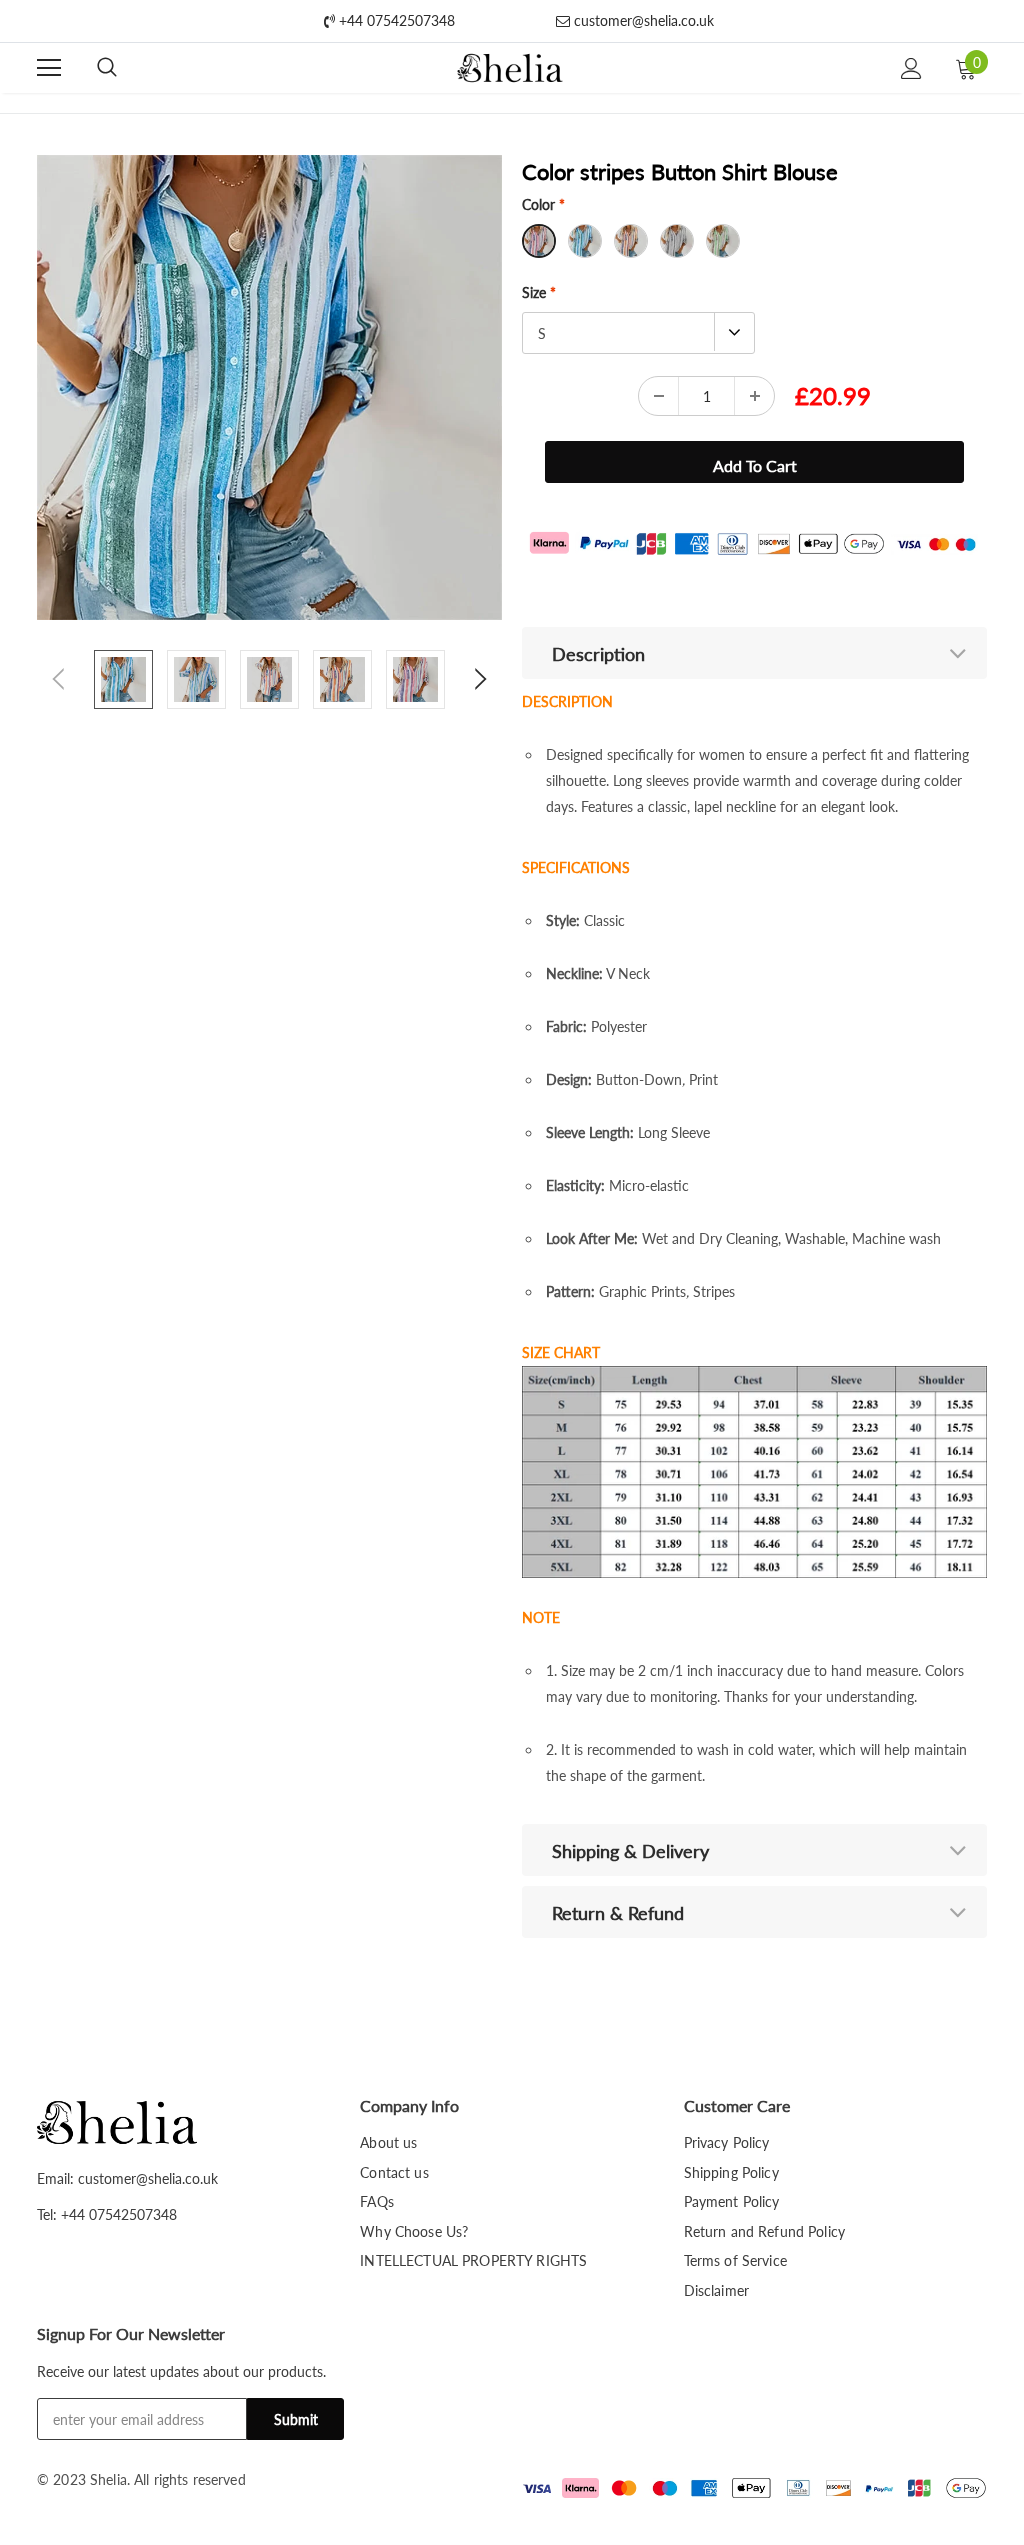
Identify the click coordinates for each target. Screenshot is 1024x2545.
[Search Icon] (107, 68)
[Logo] (509, 68)
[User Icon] (911, 68)
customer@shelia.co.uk (642, 20)
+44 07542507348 (395, 20)
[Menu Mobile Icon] (49, 68)
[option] (269, 387)
